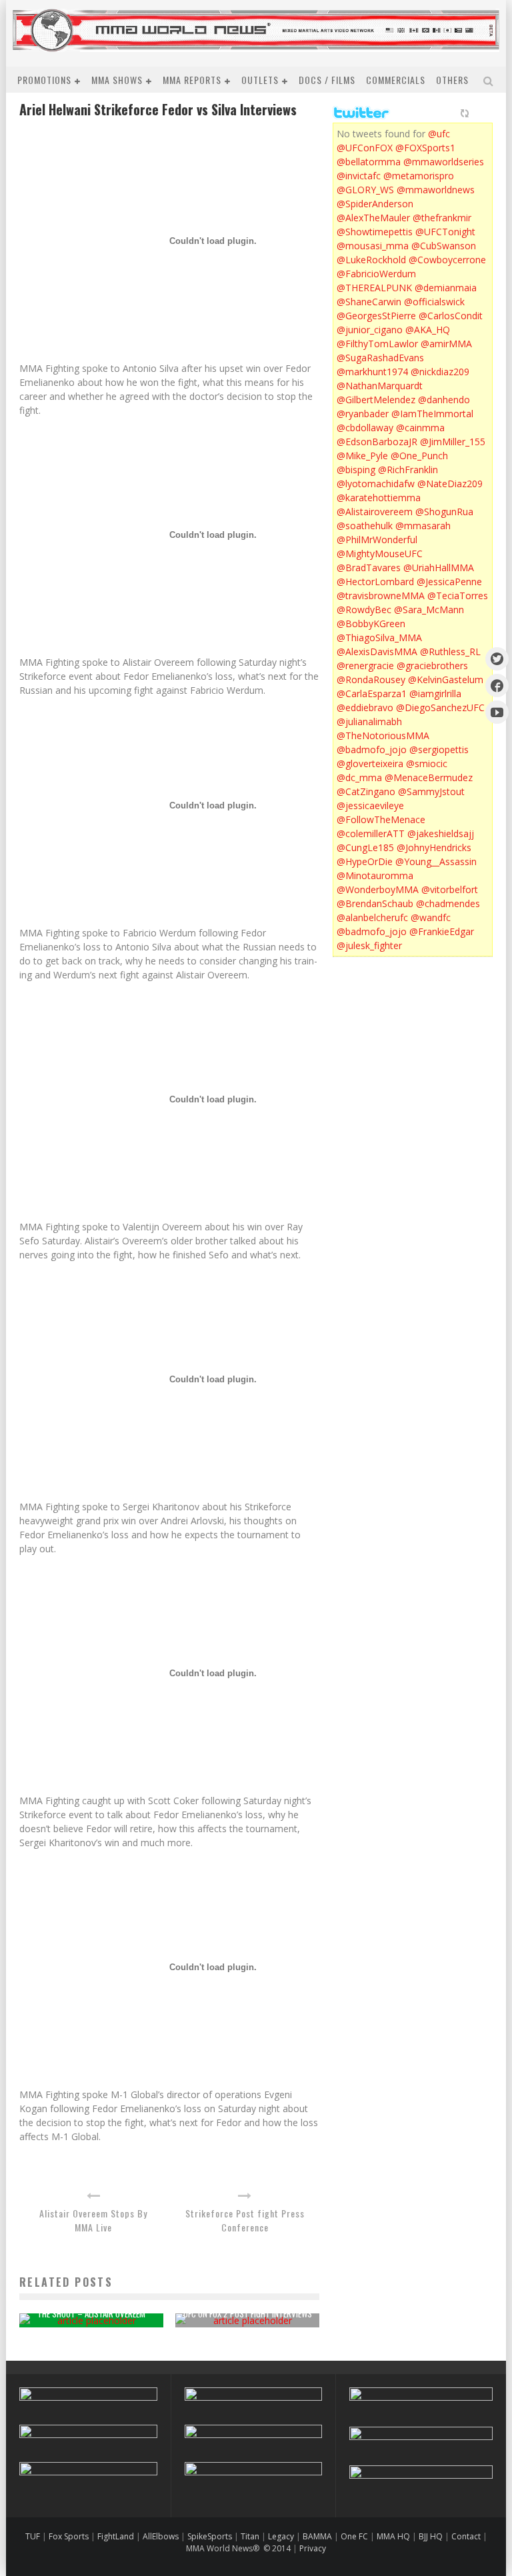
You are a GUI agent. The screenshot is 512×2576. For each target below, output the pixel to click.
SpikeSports (210, 2536)
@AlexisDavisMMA (377, 651)
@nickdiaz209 (440, 372)
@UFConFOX (365, 148)
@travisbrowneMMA (381, 596)
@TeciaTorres (458, 596)
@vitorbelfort (450, 889)
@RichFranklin (408, 470)
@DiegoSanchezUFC (440, 707)
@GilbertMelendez (376, 400)
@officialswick (434, 302)
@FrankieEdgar (442, 931)
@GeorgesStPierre (376, 316)
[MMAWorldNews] (497, 685)
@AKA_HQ (428, 330)
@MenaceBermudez (429, 777)
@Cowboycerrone (447, 260)
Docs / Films (327, 80)
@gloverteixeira (370, 763)
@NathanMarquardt (380, 386)
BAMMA (317, 2536)
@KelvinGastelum (446, 679)
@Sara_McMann (429, 610)
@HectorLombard (375, 582)
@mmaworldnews (436, 190)
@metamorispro (419, 176)
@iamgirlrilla (435, 693)
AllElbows (162, 2536)
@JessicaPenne (449, 582)
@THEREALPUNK (374, 288)
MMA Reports (192, 80)
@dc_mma (359, 777)
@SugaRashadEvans (380, 358)
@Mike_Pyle (362, 456)
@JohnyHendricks (434, 847)
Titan (250, 2536)
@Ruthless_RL (450, 651)
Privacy (313, 2548)
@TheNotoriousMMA (383, 735)
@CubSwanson (444, 246)
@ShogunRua (444, 512)
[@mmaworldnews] (497, 659)
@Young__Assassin (436, 861)
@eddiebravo (365, 707)
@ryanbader (363, 414)
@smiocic (427, 763)
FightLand (116, 2536)
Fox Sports (68, 2536)
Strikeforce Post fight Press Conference (245, 2220)
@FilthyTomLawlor (377, 344)
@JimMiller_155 (453, 442)
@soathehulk (365, 526)
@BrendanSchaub (375, 903)
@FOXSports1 (425, 148)
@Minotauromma (375, 875)
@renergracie (365, 665)
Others (452, 80)
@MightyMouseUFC (380, 554)
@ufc (439, 134)
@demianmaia (446, 288)
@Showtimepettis (375, 232)
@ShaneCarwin (369, 302)
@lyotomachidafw (376, 484)
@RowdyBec (364, 610)
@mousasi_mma (373, 246)
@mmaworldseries (444, 162)
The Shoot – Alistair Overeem (91, 2313)
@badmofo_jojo (372, 749)
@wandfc (431, 917)
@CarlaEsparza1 (372, 693)
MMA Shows (117, 80)
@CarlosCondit (451, 316)
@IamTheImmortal (432, 414)
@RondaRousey (371, 679)
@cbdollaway (365, 428)
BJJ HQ (431, 2536)
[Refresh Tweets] (465, 113)
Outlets (260, 80)
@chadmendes (448, 903)
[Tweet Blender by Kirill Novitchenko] (480, 113)
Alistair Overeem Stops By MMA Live (93, 2220)
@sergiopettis (439, 749)
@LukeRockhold (371, 260)
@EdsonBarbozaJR (377, 442)
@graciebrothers (432, 665)
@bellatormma (369, 162)
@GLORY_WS (365, 190)
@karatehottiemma (379, 498)
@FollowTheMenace (381, 819)
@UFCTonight (445, 232)
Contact (467, 2536)
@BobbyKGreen (371, 624)
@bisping (356, 470)
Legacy (281, 2536)
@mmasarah (423, 526)
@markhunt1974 (372, 372)
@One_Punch (419, 456)
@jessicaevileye (370, 805)
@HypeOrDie (365, 861)
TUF (33, 2536)
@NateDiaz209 (450, 484)
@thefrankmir (442, 218)
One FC (354, 2536)
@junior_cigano (370, 330)
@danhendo (444, 400)
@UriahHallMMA (439, 568)
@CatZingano (366, 791)
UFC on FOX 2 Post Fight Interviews (248, 2313)
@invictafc (359, 176)
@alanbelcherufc (372, 917)
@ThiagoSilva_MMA (379, 638)
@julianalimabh (369, 721)
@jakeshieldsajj (441, 833)
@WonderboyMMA (378, 889)
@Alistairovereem (375, 512)
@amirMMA (446, 344)
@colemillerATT (371, 833)
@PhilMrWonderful (377, 540)
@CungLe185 (365, 847)
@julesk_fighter (369, 945)
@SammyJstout (431, 791)
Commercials (396, 80)
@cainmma (420, 428)
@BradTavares (369, 568)
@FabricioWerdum (376, 274)
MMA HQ (393, 2536)
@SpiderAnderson (375, 204)
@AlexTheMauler (373, 218)
